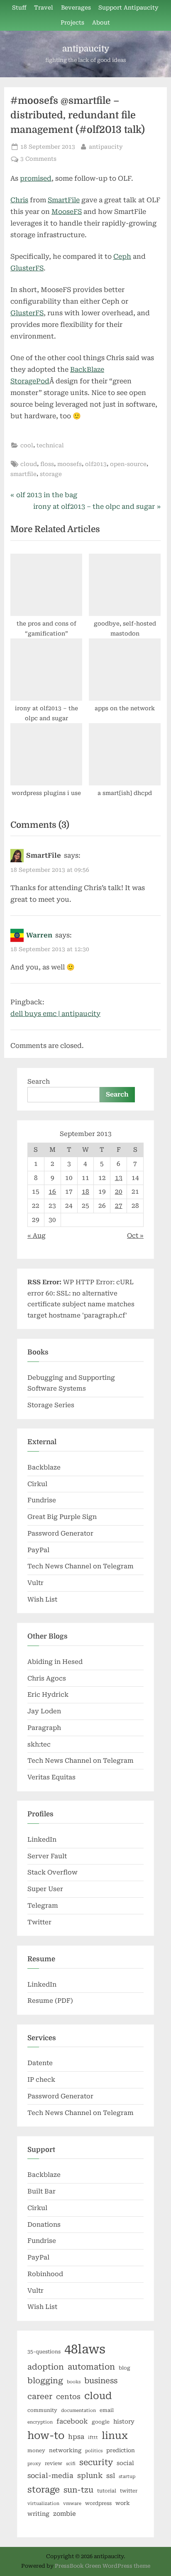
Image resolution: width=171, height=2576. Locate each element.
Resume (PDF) (50, 2001)
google (101, 2422)
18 (85, 1192)
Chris (19, 200)
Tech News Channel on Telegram (81, 1566)
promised (36, 178)
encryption (40, 2422)
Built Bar (42, 2191)
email (107, 2410)
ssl (111, 2476)
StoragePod (30, 381)
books (74, 2382)
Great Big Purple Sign (62, 1517)
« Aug (37, 1236)
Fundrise (42, 1500)
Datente (40, 2063)
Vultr (35, 1583)
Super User (45, 1889)
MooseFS (67, 212)
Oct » (135, 1236)
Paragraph (44, 1728)
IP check (41, 2080)
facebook (72, 2421)
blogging (45, 2381)
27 (119, 1206)
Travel (44, 7)
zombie (65, 2514)
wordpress (98, 2503)
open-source (128, 464)
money (36, 2451)
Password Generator (60, 1533)
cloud (29, 464)
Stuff (19, 7)
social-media (50, 2476)
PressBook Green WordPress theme (103, 2566)
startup (127, 2477)
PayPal (38, 1550)
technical (50, 445)
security (96, 2462)
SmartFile (64, 200)
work (123, 2503)
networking (65, 2450)
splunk (90, 2475)
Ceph (122, 256)
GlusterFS (27, 268)
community (42, 2410)
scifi (71, 2464)
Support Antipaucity (128, 7)
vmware (72, 2504)
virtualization (43, 2504)
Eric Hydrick (48, 1695)
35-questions (44, 2352)
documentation (78, 2410)
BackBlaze (87, 369)
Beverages (76, 7)
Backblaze (44, 1467)
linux (115, 2436)
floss (47, 464)
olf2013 (96, 464)
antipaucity (86, 49)
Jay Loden (44, 1711)
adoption (46, 2367)
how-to (46, 2436)
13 (119, 1178)
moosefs (70, 464)
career (40, 2396)
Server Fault (47, 1856)
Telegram (43, 1906)
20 (119, 1192)
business (101, 2381)
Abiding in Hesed (55, 1662)
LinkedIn (42, 1840)
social (125, 2463)
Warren (39, 935)
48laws (85, 2349)
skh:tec (39, 1744)
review (54, 2463)
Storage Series (51, 1405)
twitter (129, 2491)
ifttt (93, 2437)
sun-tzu (78, 2490)
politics (94, 2451)
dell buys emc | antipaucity (55, 1014)
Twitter (39, 1922)
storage (51, 474)
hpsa (76, 2437)
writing (38, 2514)
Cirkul (37, 1484)
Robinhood (45, 2274)
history (124, 2421)
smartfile (23, 474)
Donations (44, 2225)
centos (68, 2397)
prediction (121, 2450)
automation (91, 2367)
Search (39, 1082)
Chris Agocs (47, 1678)
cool (27, 445)
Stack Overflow (53, 1872)
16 (52, 1192)
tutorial (107, 2491)
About (101, 22)
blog (125, 2368)
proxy (34, 2464)
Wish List (42, 1600)
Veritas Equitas (51, 1777)
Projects (72, 22)
